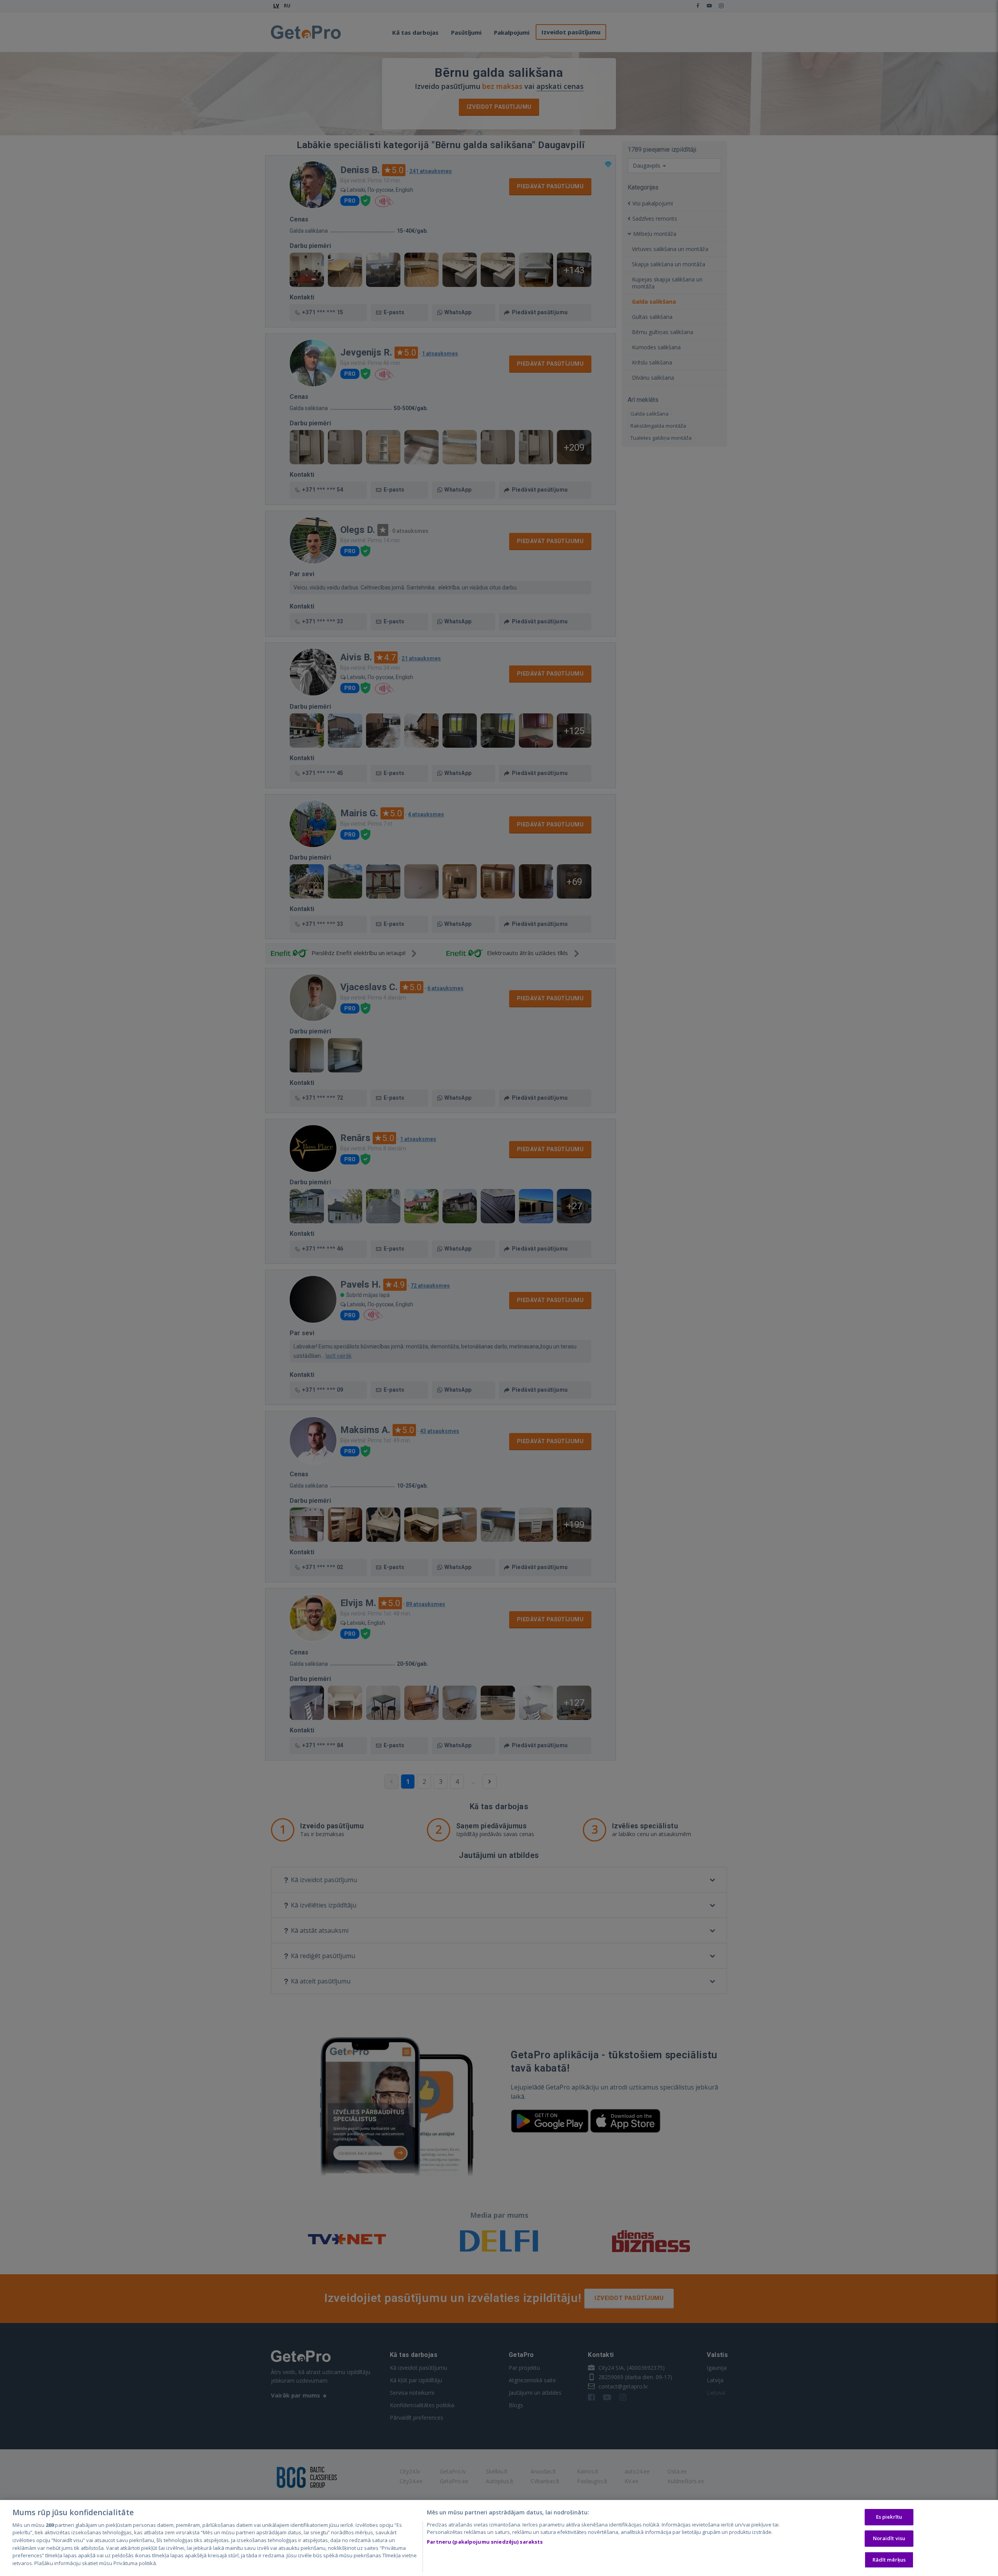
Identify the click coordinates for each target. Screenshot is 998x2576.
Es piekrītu (889, 2517)
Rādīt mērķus (889, 2560)
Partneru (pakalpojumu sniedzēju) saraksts (485, 2542)
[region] (499, 2538)
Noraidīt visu (889, 2538)
